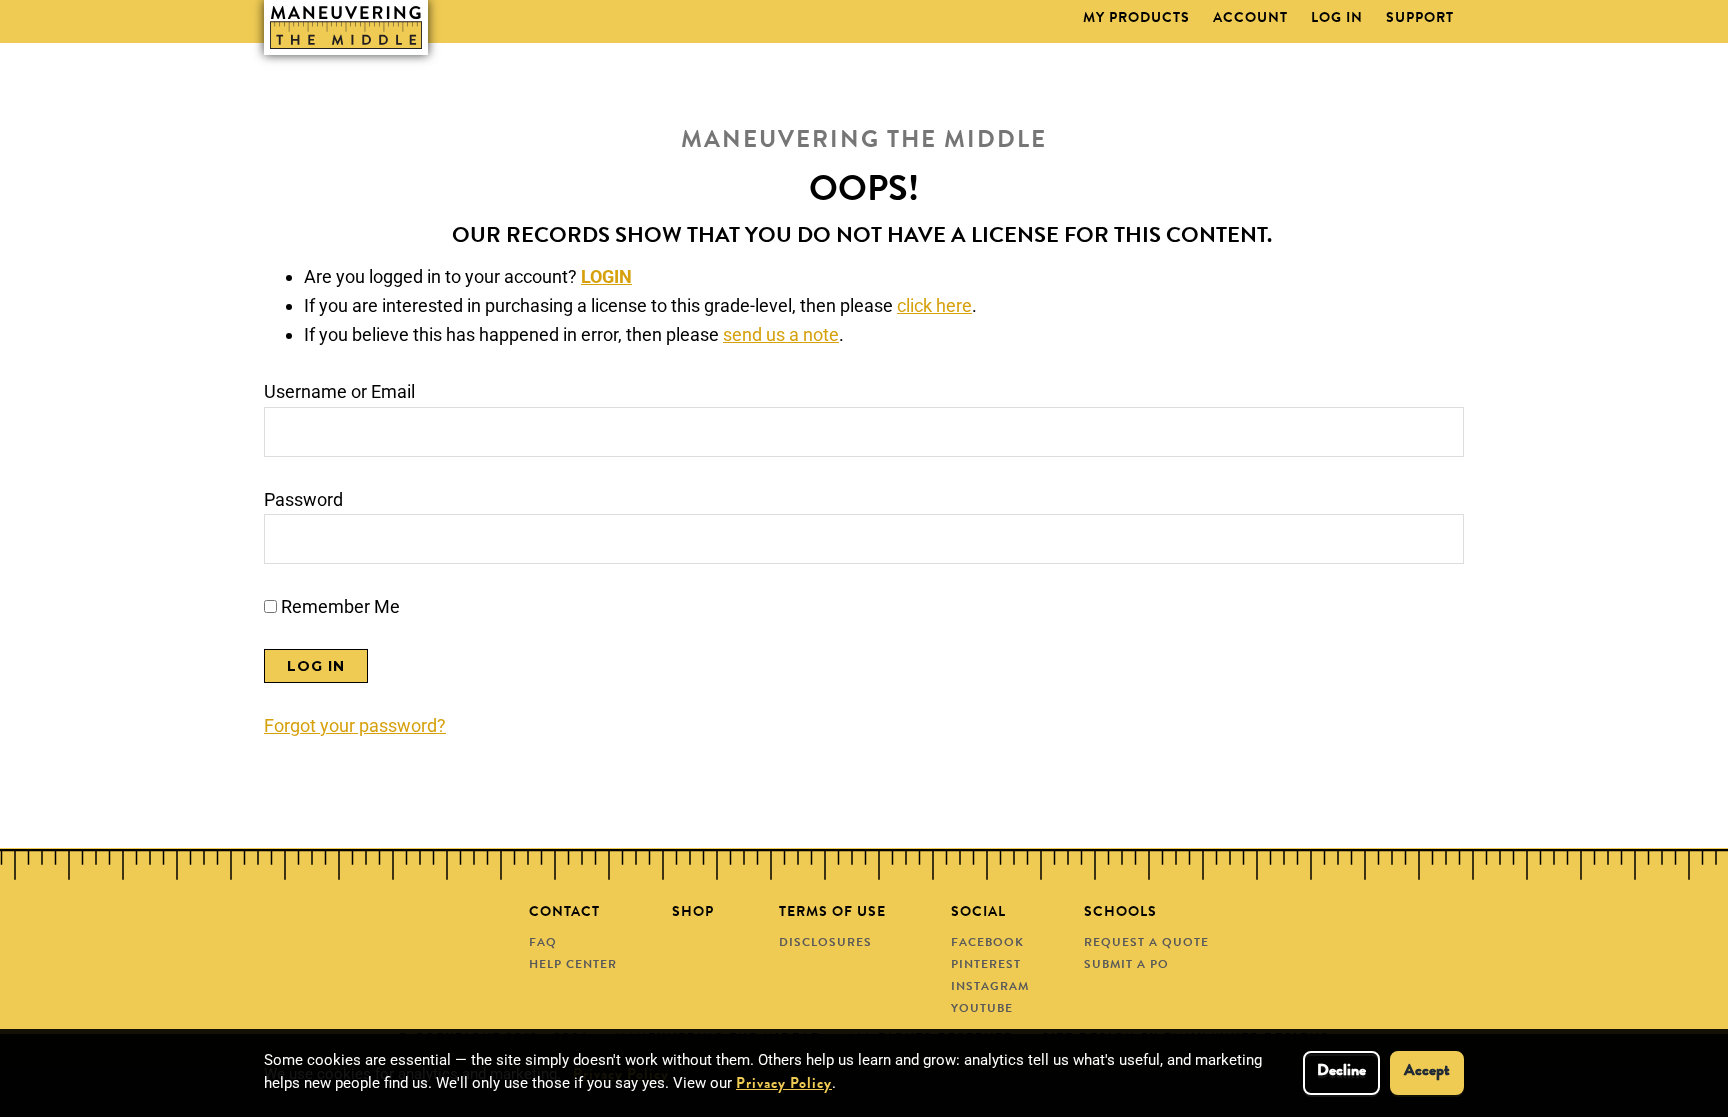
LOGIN (606, 276)
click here (934, 305)
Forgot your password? (355, 725)
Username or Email (339, 391)
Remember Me (338, 606)
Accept (1427, 1072)
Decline (1341, 1072)
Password (303, 499)
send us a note (781, 334)
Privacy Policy (784, 1085)
